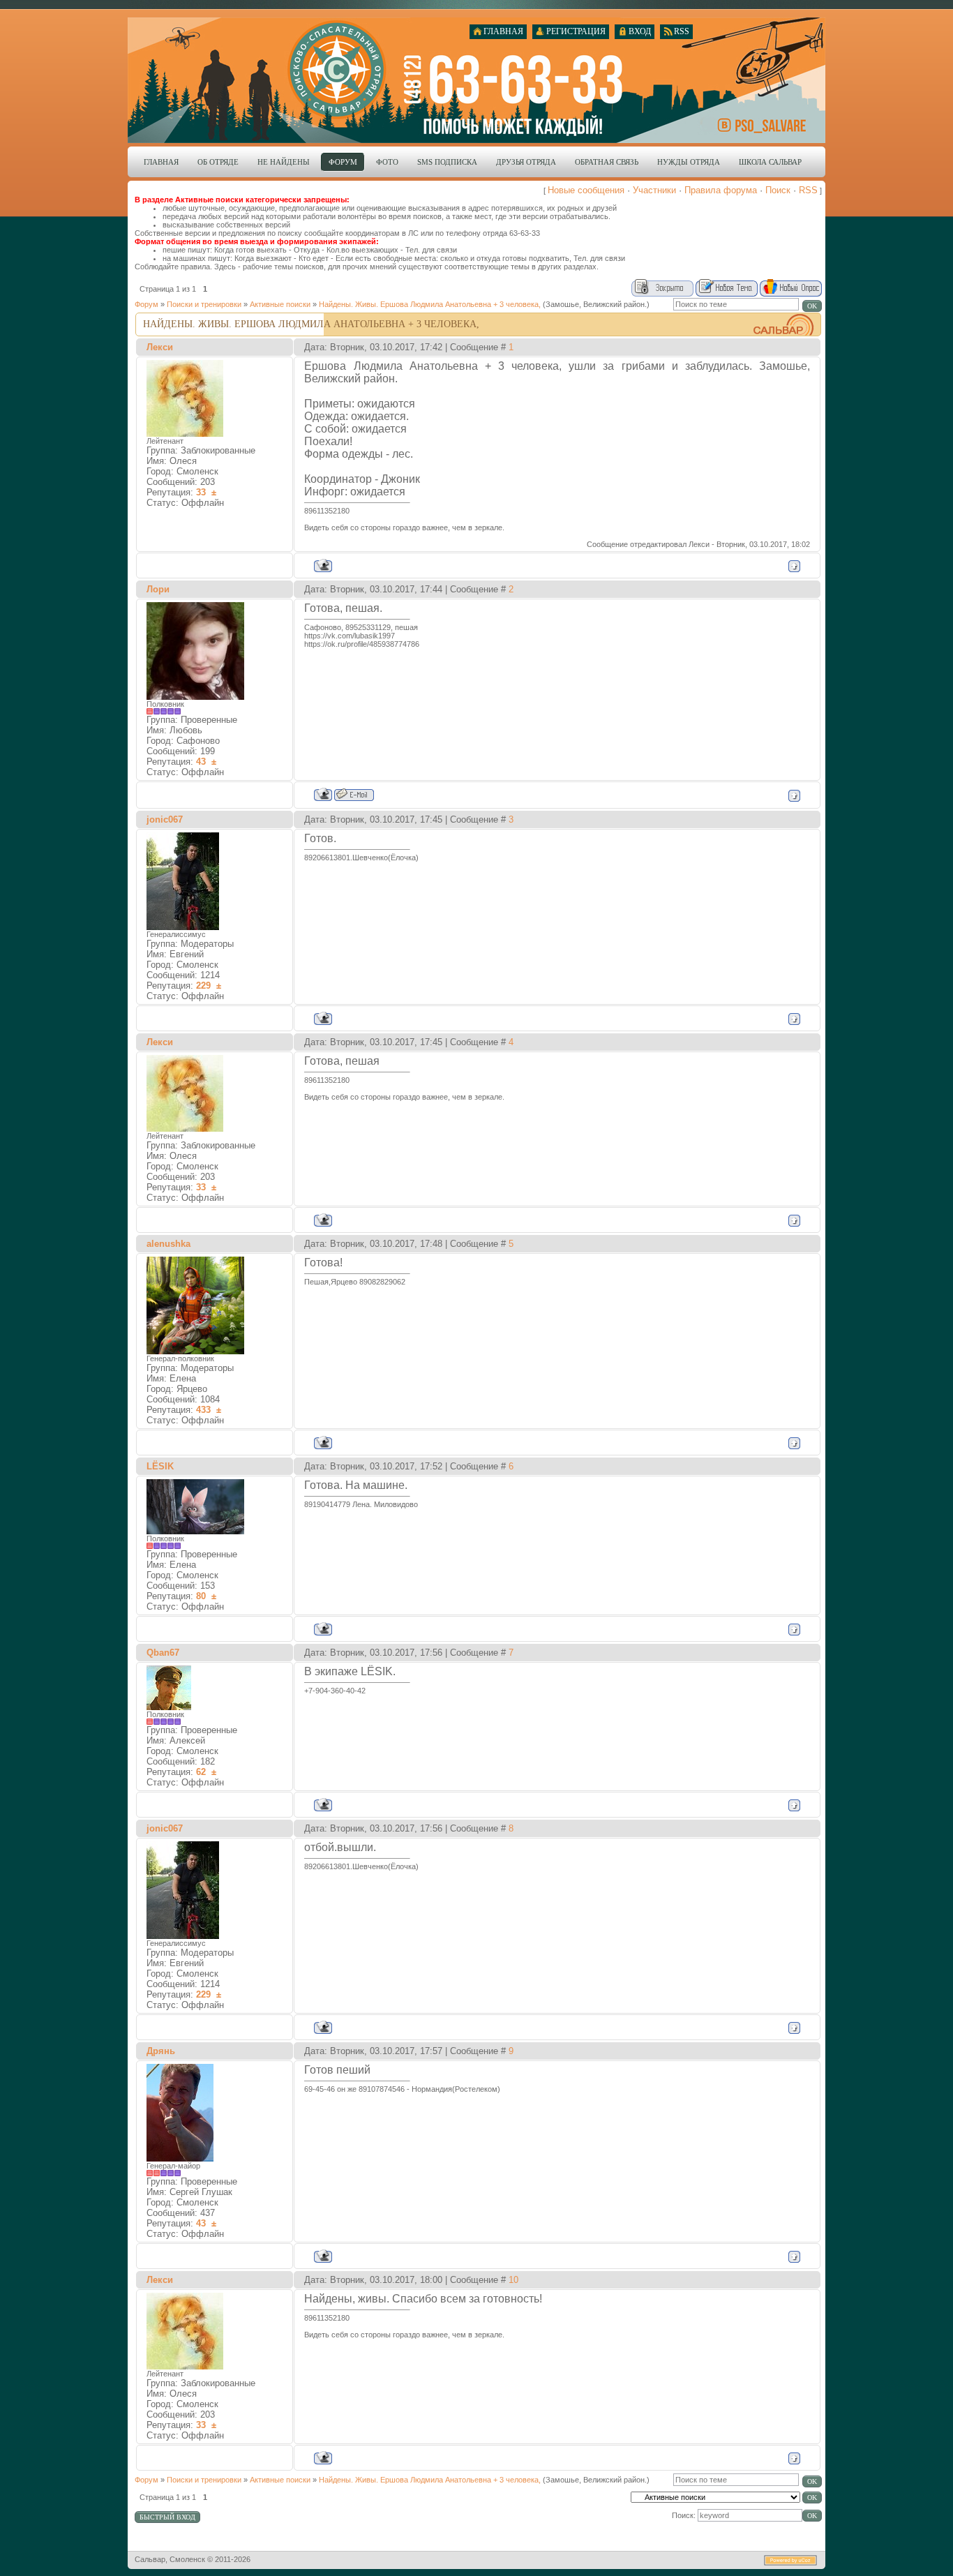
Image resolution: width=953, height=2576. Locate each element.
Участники (654, 190)
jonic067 (165, 819)
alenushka (168, 1244)
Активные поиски (280, 304)
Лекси (160, 347)
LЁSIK (160, 1466)
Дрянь (161, 2051)
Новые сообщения (586, 190)
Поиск (778, 190)
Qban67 (163, 1653)
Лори (158, 589)
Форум (147, 304)
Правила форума (721, 190)
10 (513, 2280)
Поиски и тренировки (204, 304)
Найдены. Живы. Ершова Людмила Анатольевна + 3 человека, (430, 304)
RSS (808, 190)
